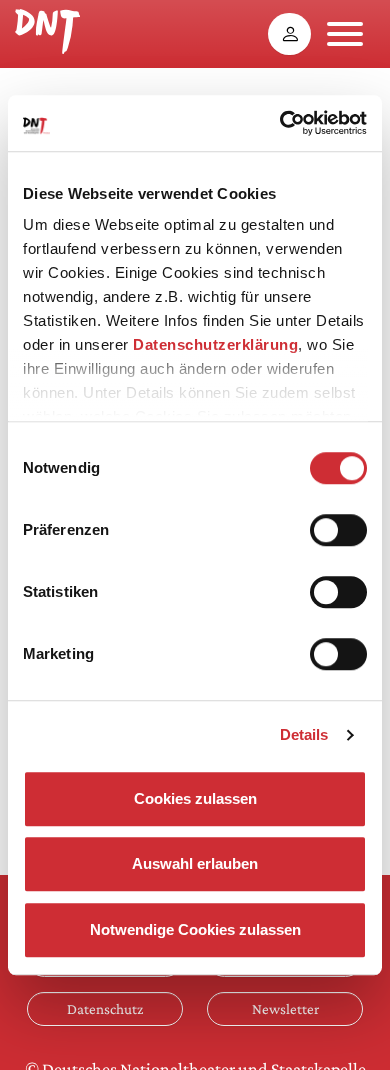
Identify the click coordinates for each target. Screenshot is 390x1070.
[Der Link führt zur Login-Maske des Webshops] (289, 34)
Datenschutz (105, 1008)
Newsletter (285, 1008)
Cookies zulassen (195, 798)
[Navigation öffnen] (345, 34)
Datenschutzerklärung (215, 344)
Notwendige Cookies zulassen (195, 929)
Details (304, 734)
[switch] (338, 530)
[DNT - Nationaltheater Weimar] (47, 29)
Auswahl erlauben (195, 863)
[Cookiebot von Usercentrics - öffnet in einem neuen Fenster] (280, 123)
